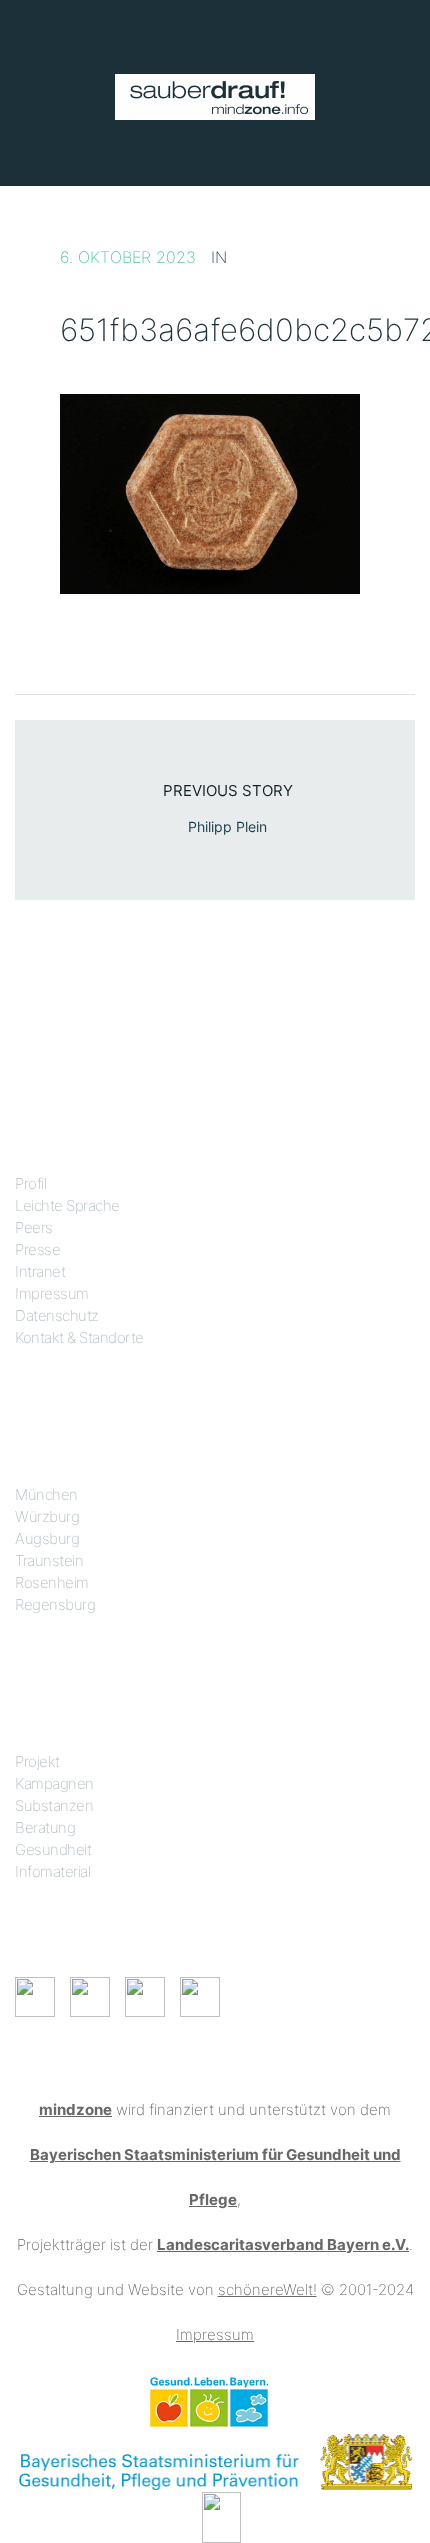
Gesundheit (53, 1849)
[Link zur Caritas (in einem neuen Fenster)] (221, 2515)
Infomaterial (52, 1871)
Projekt (37, 1761)
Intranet (40, 1271)
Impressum (52, 1293)
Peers (34, 1227)
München (46, 1494)
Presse (37, 1249)
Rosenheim (52, 1582)
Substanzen (54, 1805)
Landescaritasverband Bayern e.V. (283, 2244)
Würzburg (47, 1516)
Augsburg (47, 1538)
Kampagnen (54, 1783)
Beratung (45, 1827)
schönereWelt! (267, 2289)
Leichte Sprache (67, 1205)
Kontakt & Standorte (79, 1337)
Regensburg (55, 1604)
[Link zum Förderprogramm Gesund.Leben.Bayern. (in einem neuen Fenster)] (208, 2400)
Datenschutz (57, 1315)
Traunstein (49, 1560)
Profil (30, 1183)
